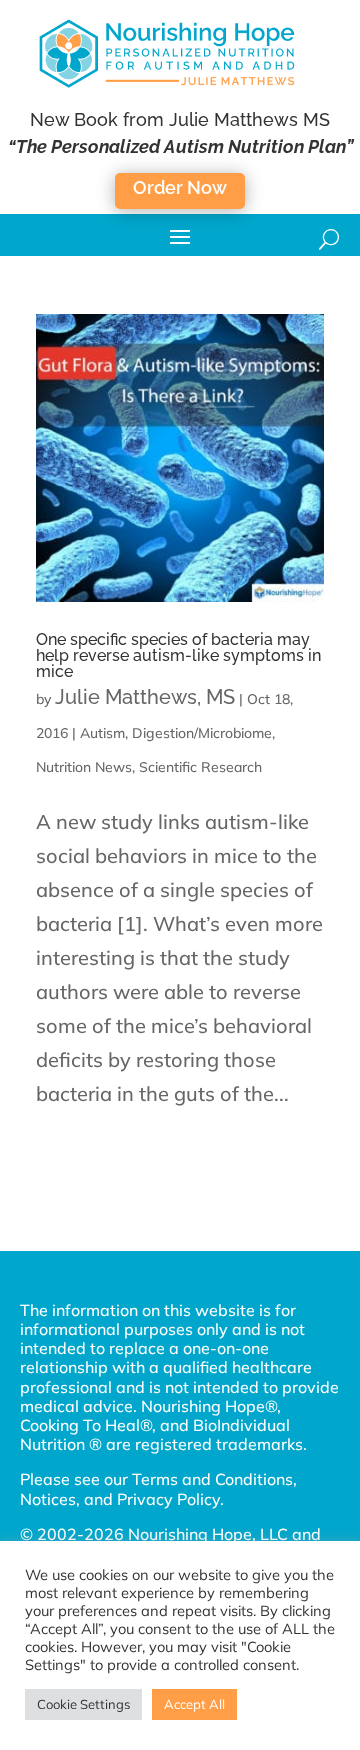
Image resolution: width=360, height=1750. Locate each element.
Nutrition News (84, 767)
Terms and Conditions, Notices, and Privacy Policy (158, 1488)
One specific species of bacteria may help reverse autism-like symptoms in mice (178, 655)
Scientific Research (200, 767)
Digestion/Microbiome (202, 733)
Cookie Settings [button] (83, 1704)
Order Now (180, 187)
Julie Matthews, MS (145, 697)
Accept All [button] (194, 1704)
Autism (102, 733)
